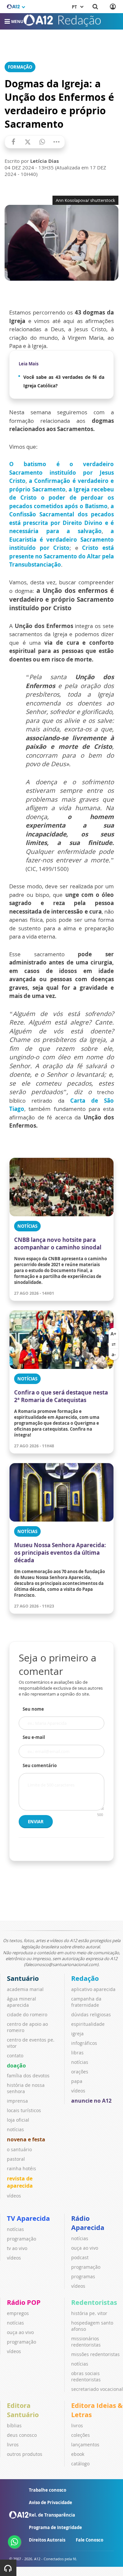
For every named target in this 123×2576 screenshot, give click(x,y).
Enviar (36, 1822)
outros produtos (25, 2454)
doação (16, 2066)
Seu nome (33, 1709)
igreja (77, 2034)
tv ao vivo (17, 2248)
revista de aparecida (20, 2182)
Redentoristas (94, 2302)
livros (13, 2445)
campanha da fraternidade (86, 2002)
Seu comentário (40, 1765)
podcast (80, 2257)
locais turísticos (24, 2110)
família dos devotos (28, 2076)
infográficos (84, 2043)
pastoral (16, 2159)
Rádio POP (24, 2302)
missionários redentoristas (86, 2342)
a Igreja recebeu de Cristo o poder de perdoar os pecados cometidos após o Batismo (61, 498)
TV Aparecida (28, 2218)
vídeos (14, 2196)
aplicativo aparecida (93, 1989)
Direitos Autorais (47, 2540)
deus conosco (22, 2435)
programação (21, 2239)
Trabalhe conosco (48, 2490)
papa (77, 2081)
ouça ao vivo (85, 2248)
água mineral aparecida (21, 2002)
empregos (18, 2313)
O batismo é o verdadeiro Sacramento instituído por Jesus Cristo (61, 472)
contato (15, 2056)
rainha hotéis (21, 2168)
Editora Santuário (23, 2410)
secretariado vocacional (97, 2389)
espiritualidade (88, 2024)
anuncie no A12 (91, 2101)
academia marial (25, 1989)
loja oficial (18, 2120)
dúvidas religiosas (91, 2014)
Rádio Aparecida (88, 2223)
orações (80, 2072)
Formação (20, 67)
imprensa (17, 2101)
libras (77, 2053)
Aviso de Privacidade (51, 2502)
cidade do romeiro (27, 2014)
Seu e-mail (34, 1737)
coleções (81, 2435)
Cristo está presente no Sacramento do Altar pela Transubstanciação (61, 556)
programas (83, 2276)
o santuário (19, 2149)
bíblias (14, 2425)
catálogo (80, 2464)
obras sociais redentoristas (86, 2376)
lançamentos (85, 2445)
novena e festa (26, 2139)
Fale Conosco (90, 2540)
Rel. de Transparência (52, 2515)
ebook (78, 2454)
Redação (85, 1978)
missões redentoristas (95, 2354)
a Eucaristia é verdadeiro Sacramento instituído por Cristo (61, 539)
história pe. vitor (89, 2313)
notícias (15, 2129)
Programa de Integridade (55, 2527)
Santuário (23, 1978)
